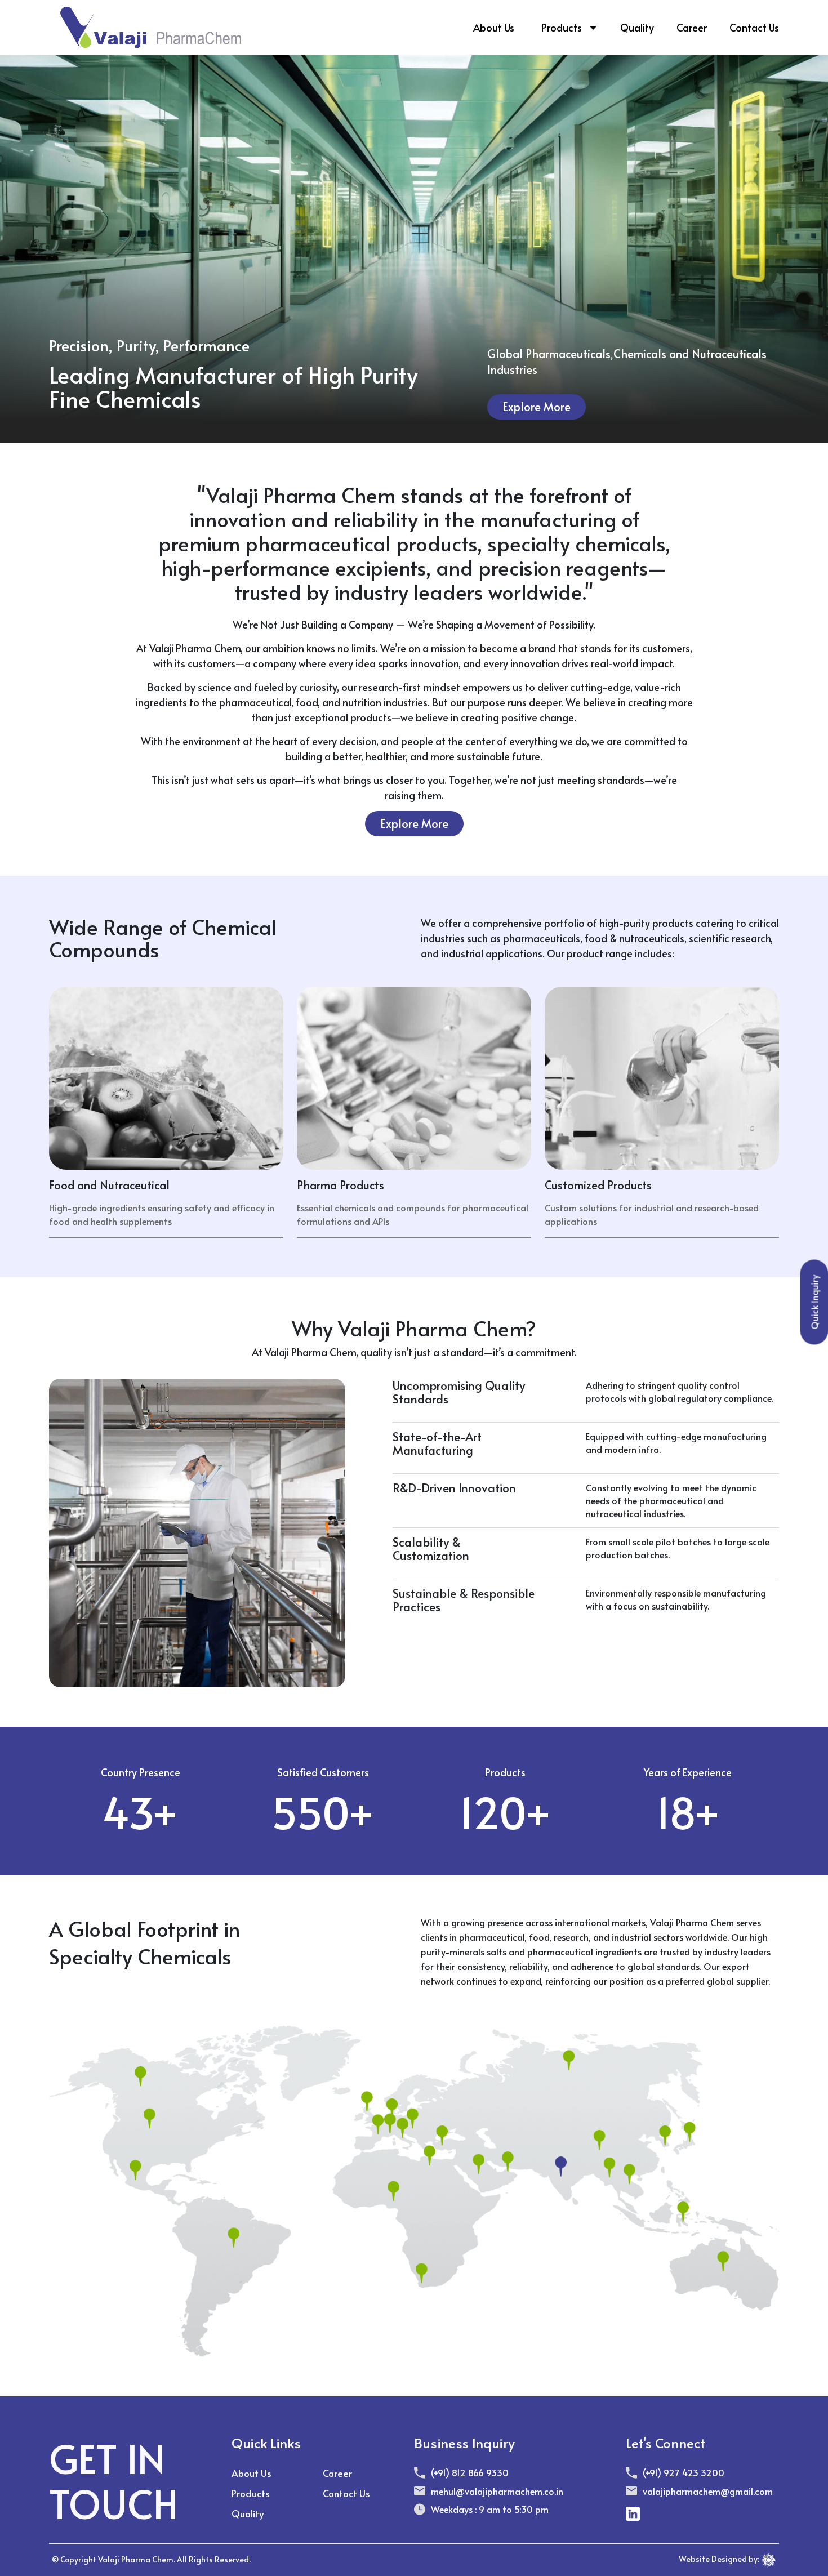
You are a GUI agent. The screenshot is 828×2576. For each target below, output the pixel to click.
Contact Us (754, 27)
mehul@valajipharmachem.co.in (497, 2491)
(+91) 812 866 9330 (470, 2472)
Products (562, 27)
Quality (637, 27)
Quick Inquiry (814, 1302)
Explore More (537, 407)
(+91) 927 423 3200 (684, 2472)
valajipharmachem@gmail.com (708, 2491)
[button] (593, 28)
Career (692, 27)
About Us (494, 27)
